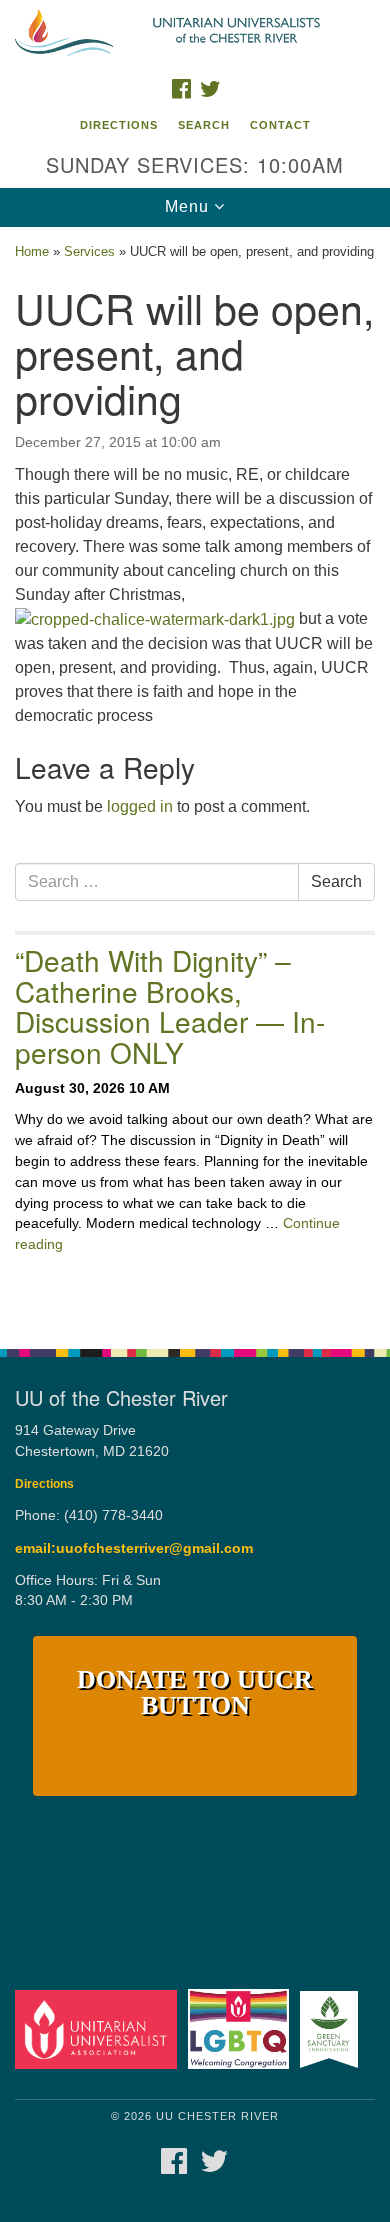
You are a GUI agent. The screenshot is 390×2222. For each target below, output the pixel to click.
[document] (195, 777)
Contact (280, 125)
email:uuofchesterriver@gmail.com (134, 1548)
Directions (119, 125)
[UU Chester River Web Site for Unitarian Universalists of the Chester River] (195, 34)
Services (89, 251)
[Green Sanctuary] (332, 2028)
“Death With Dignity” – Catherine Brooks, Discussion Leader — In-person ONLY (170, 1006)
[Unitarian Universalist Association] (99, 2028)
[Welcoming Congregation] (242, 2028)
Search (204, 125)
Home (32, 251)
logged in (140, 806)
